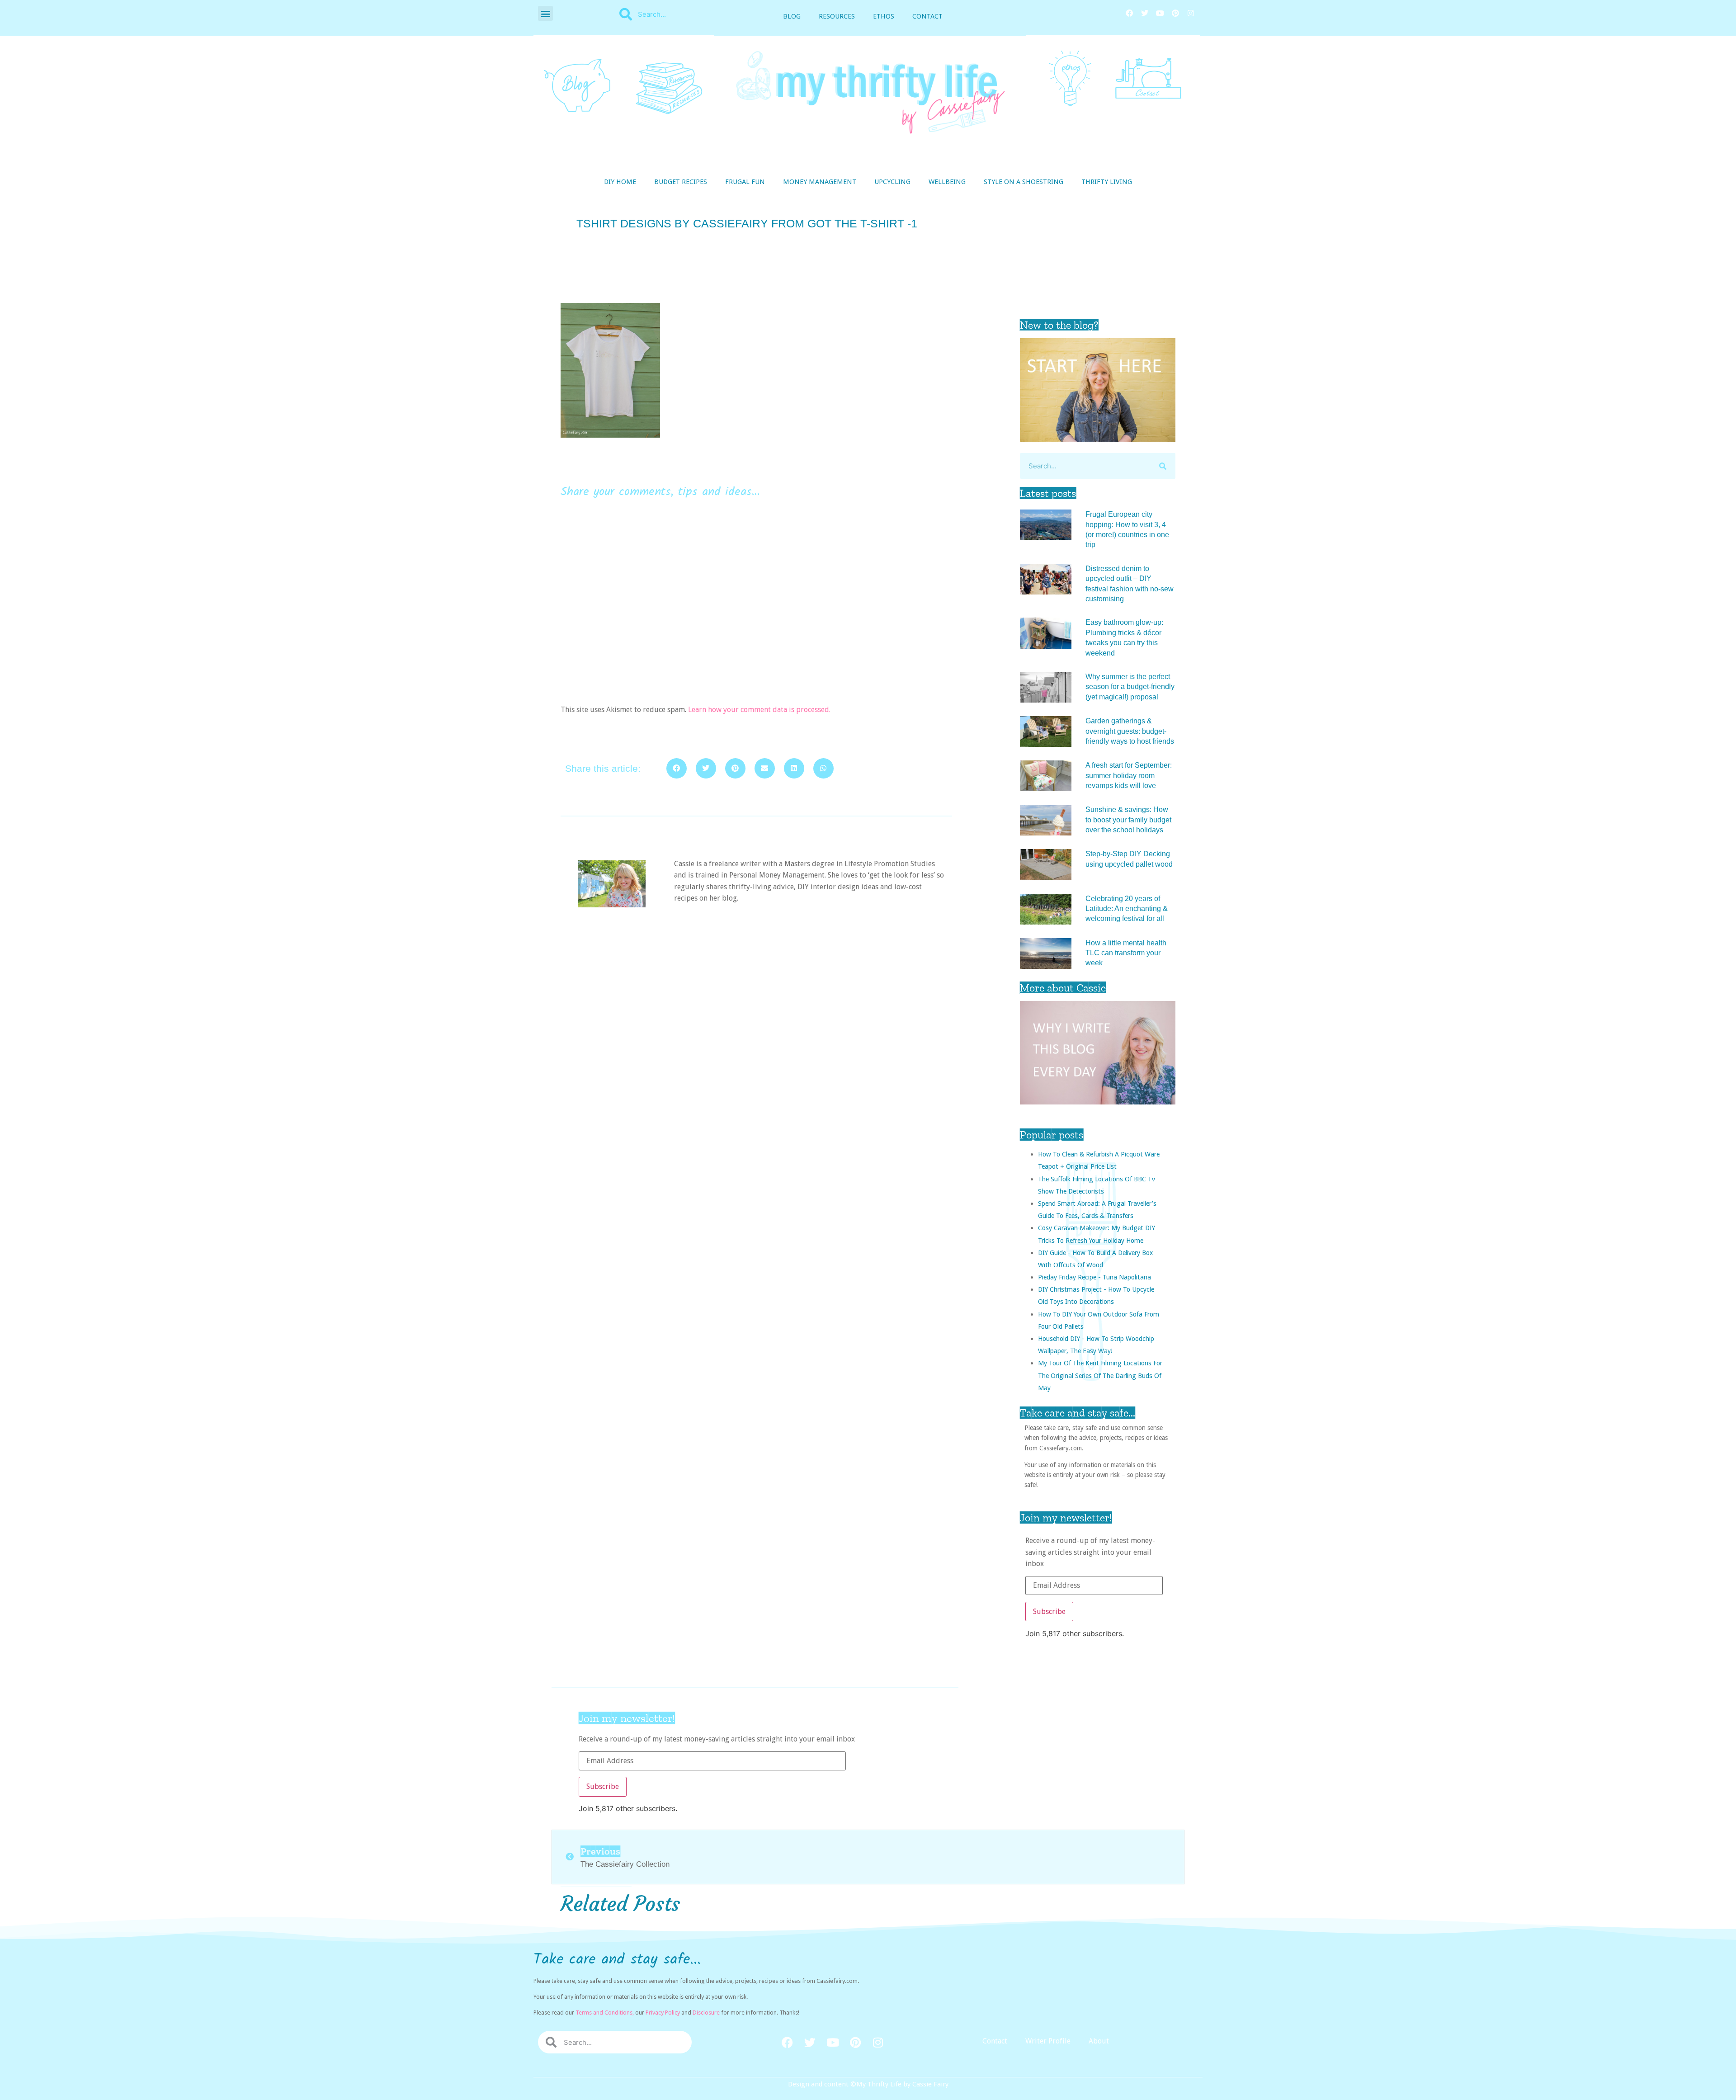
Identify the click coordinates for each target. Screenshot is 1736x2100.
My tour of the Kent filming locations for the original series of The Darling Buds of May (1100, 1375)
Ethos (884, 16)
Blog (792, 16)
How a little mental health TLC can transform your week (1126, 953)
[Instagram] (1191, 13)
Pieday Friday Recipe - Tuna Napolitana (1094, 1277)
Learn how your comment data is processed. (759, 710)
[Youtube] (1160, 13)
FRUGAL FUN (745, 182)
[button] (545, 13)
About (1099, 2041)
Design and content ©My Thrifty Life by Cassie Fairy (868, 2084)
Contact (927, 16)
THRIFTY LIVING (1107, 182)
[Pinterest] (1175, 13)
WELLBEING (947, 182)
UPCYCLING (892, 182)
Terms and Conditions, (605, 2013)
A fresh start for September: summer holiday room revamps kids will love (1129, 775)
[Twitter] (1145, 13)
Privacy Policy (663, 2013)
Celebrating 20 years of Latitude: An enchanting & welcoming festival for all (1127, 909)
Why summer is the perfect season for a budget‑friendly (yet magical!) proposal (1130, 687)
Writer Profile (1048, 2041)
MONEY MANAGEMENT (820, 182)
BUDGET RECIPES (681, 182)
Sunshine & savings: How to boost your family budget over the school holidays (1128, 820)
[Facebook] (1129, 13)
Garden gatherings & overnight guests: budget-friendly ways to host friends (1130, 731)
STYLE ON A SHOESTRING (1024, 182)
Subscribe (1049, 1612)
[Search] (1163, 466)
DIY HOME (620, 182)
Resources (837, 16)
